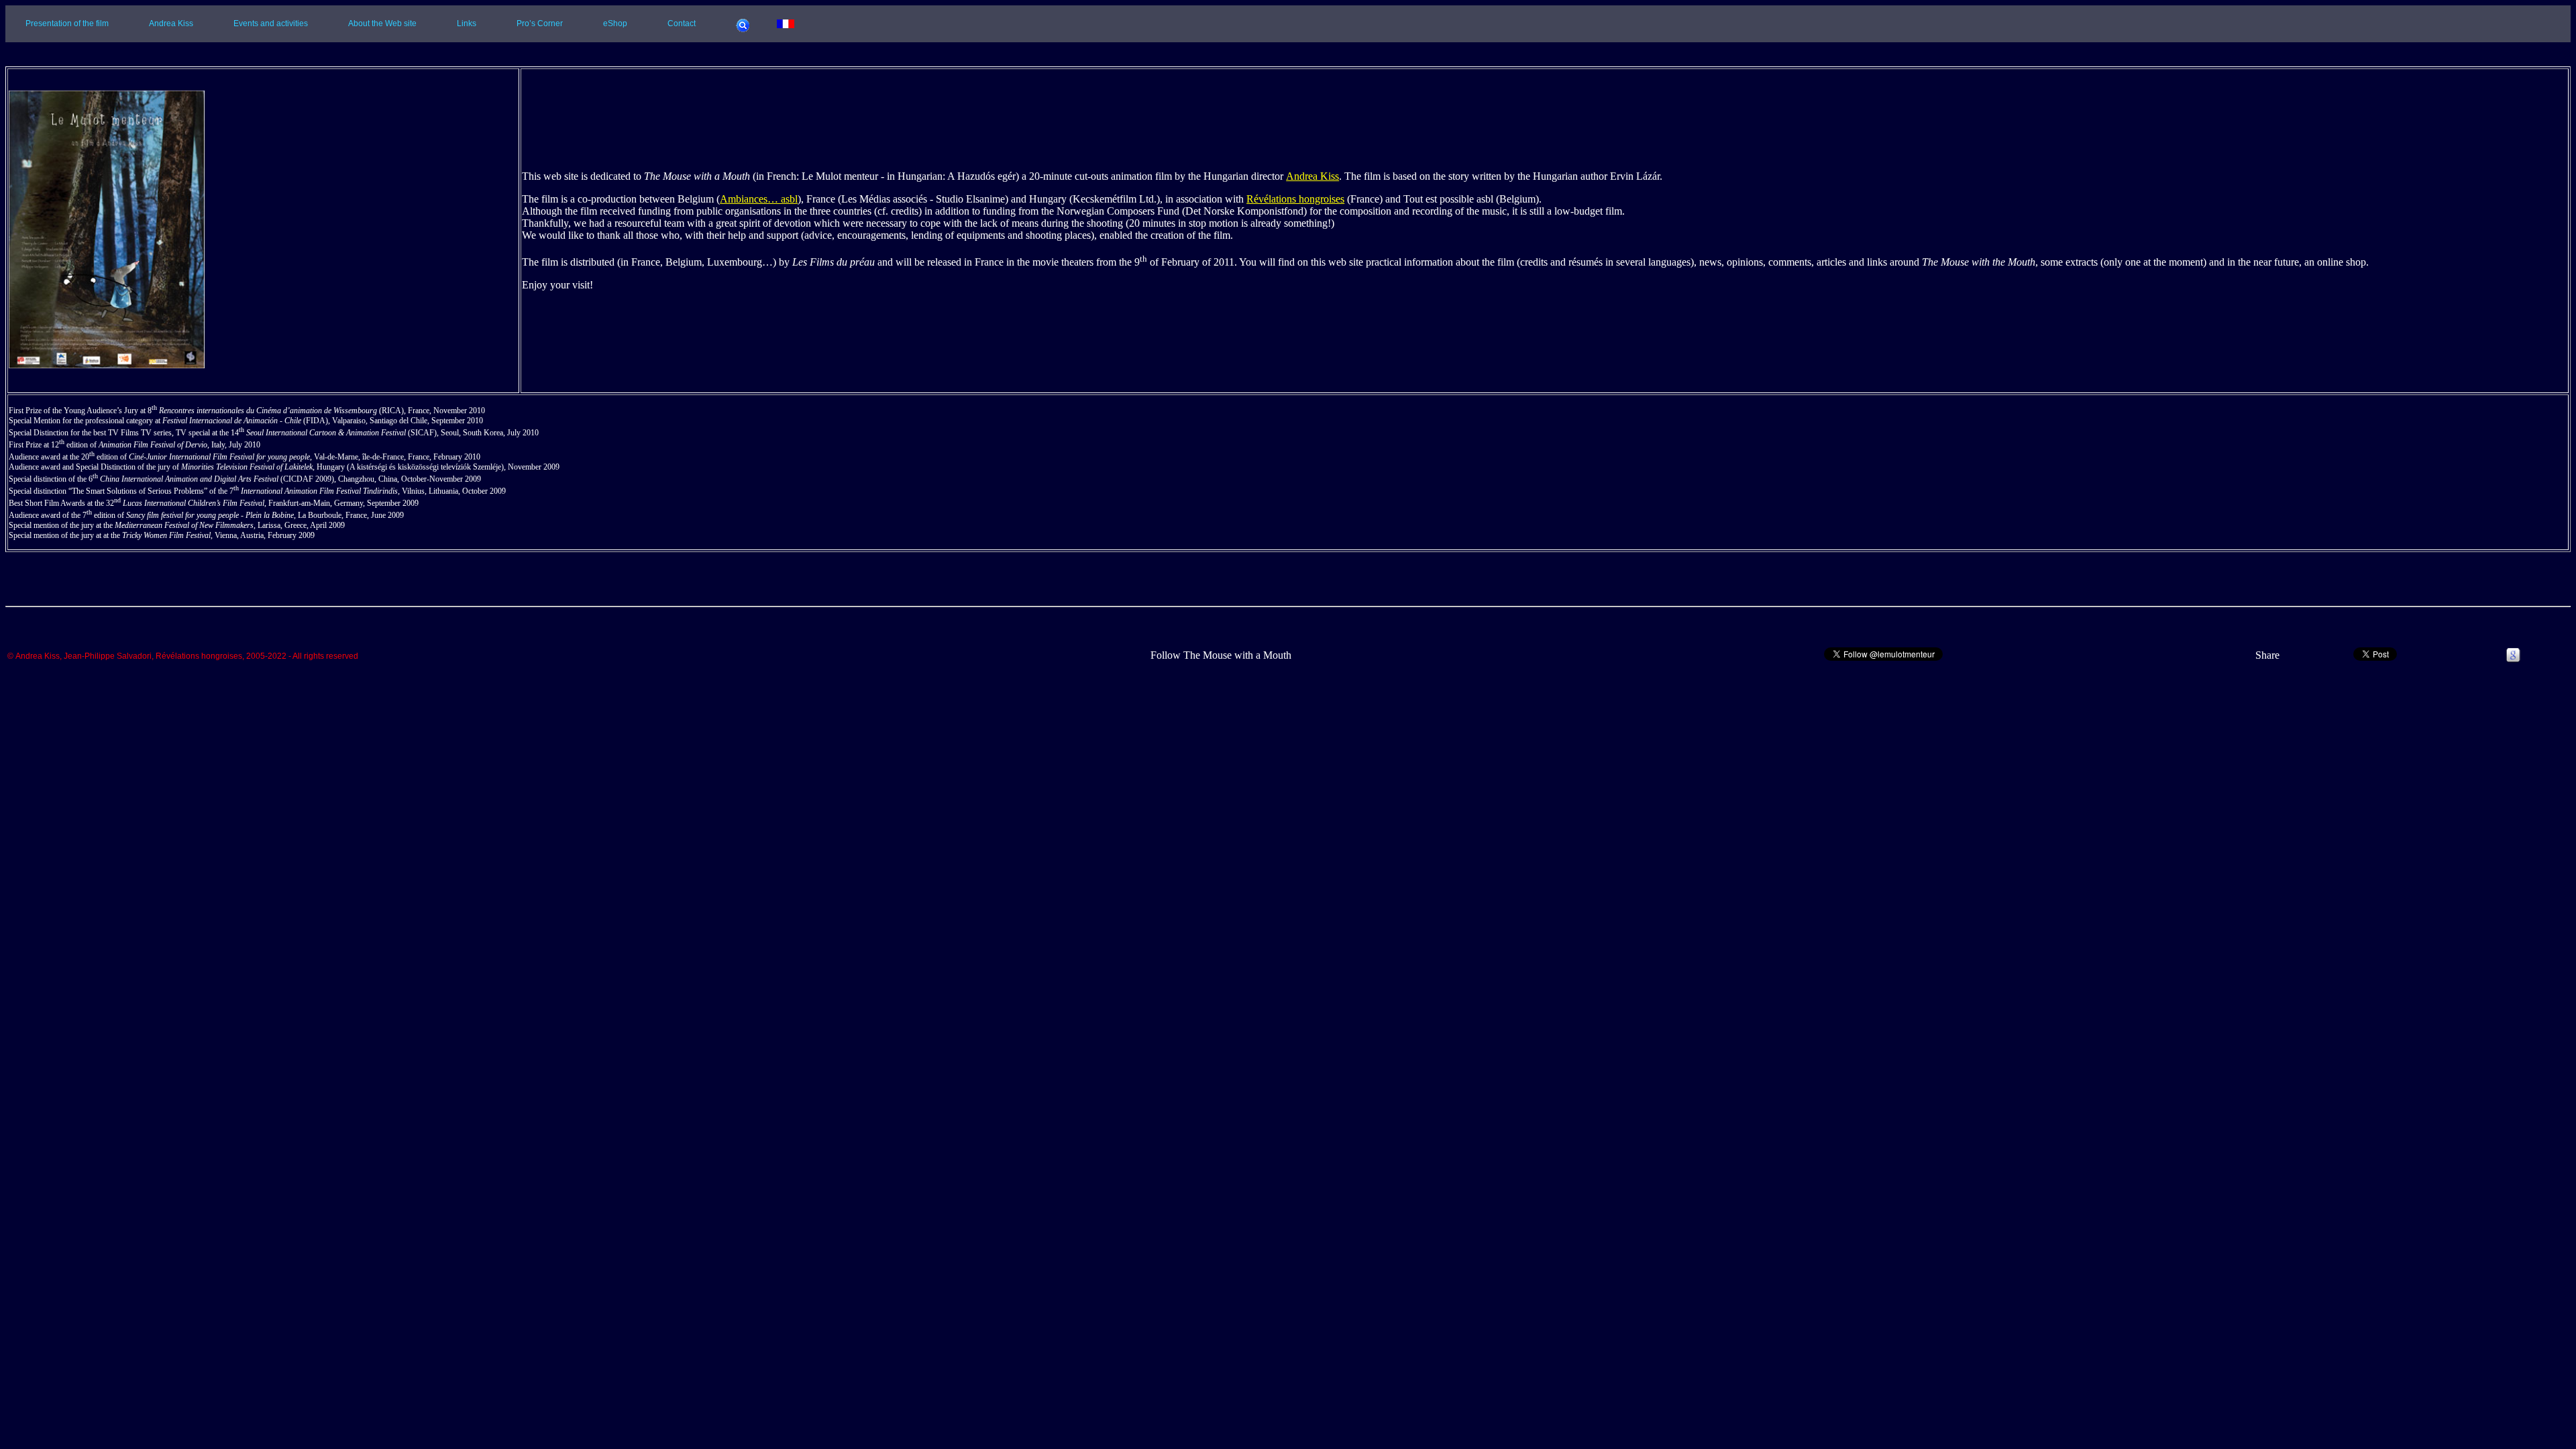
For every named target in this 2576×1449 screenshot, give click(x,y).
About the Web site (382, 23)
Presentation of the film (67, 23)
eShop (615, 23)
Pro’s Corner (540, 23)
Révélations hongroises (1295, 199)
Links (467, 23)
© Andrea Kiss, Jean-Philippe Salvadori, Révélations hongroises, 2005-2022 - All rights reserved (183, 657)
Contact (682, 23)
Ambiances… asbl (759, 199)
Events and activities (271, 23)
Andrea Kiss (171, 23)
